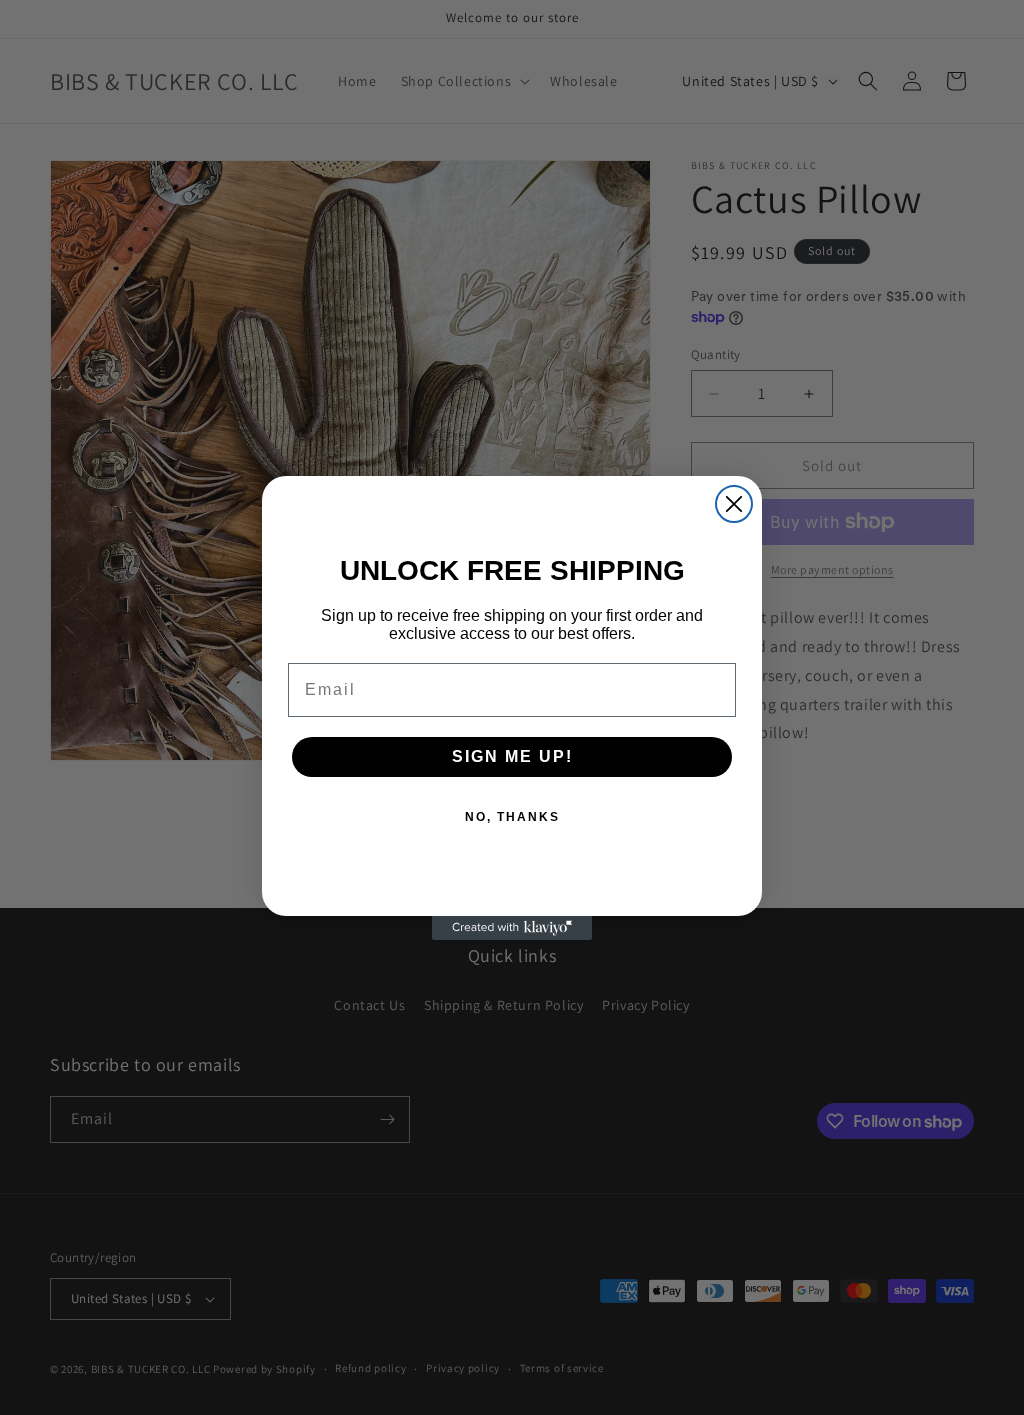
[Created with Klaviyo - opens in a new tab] (512, 928)
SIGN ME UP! (512, 756)
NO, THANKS (512, 817)
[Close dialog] (734, 504)
